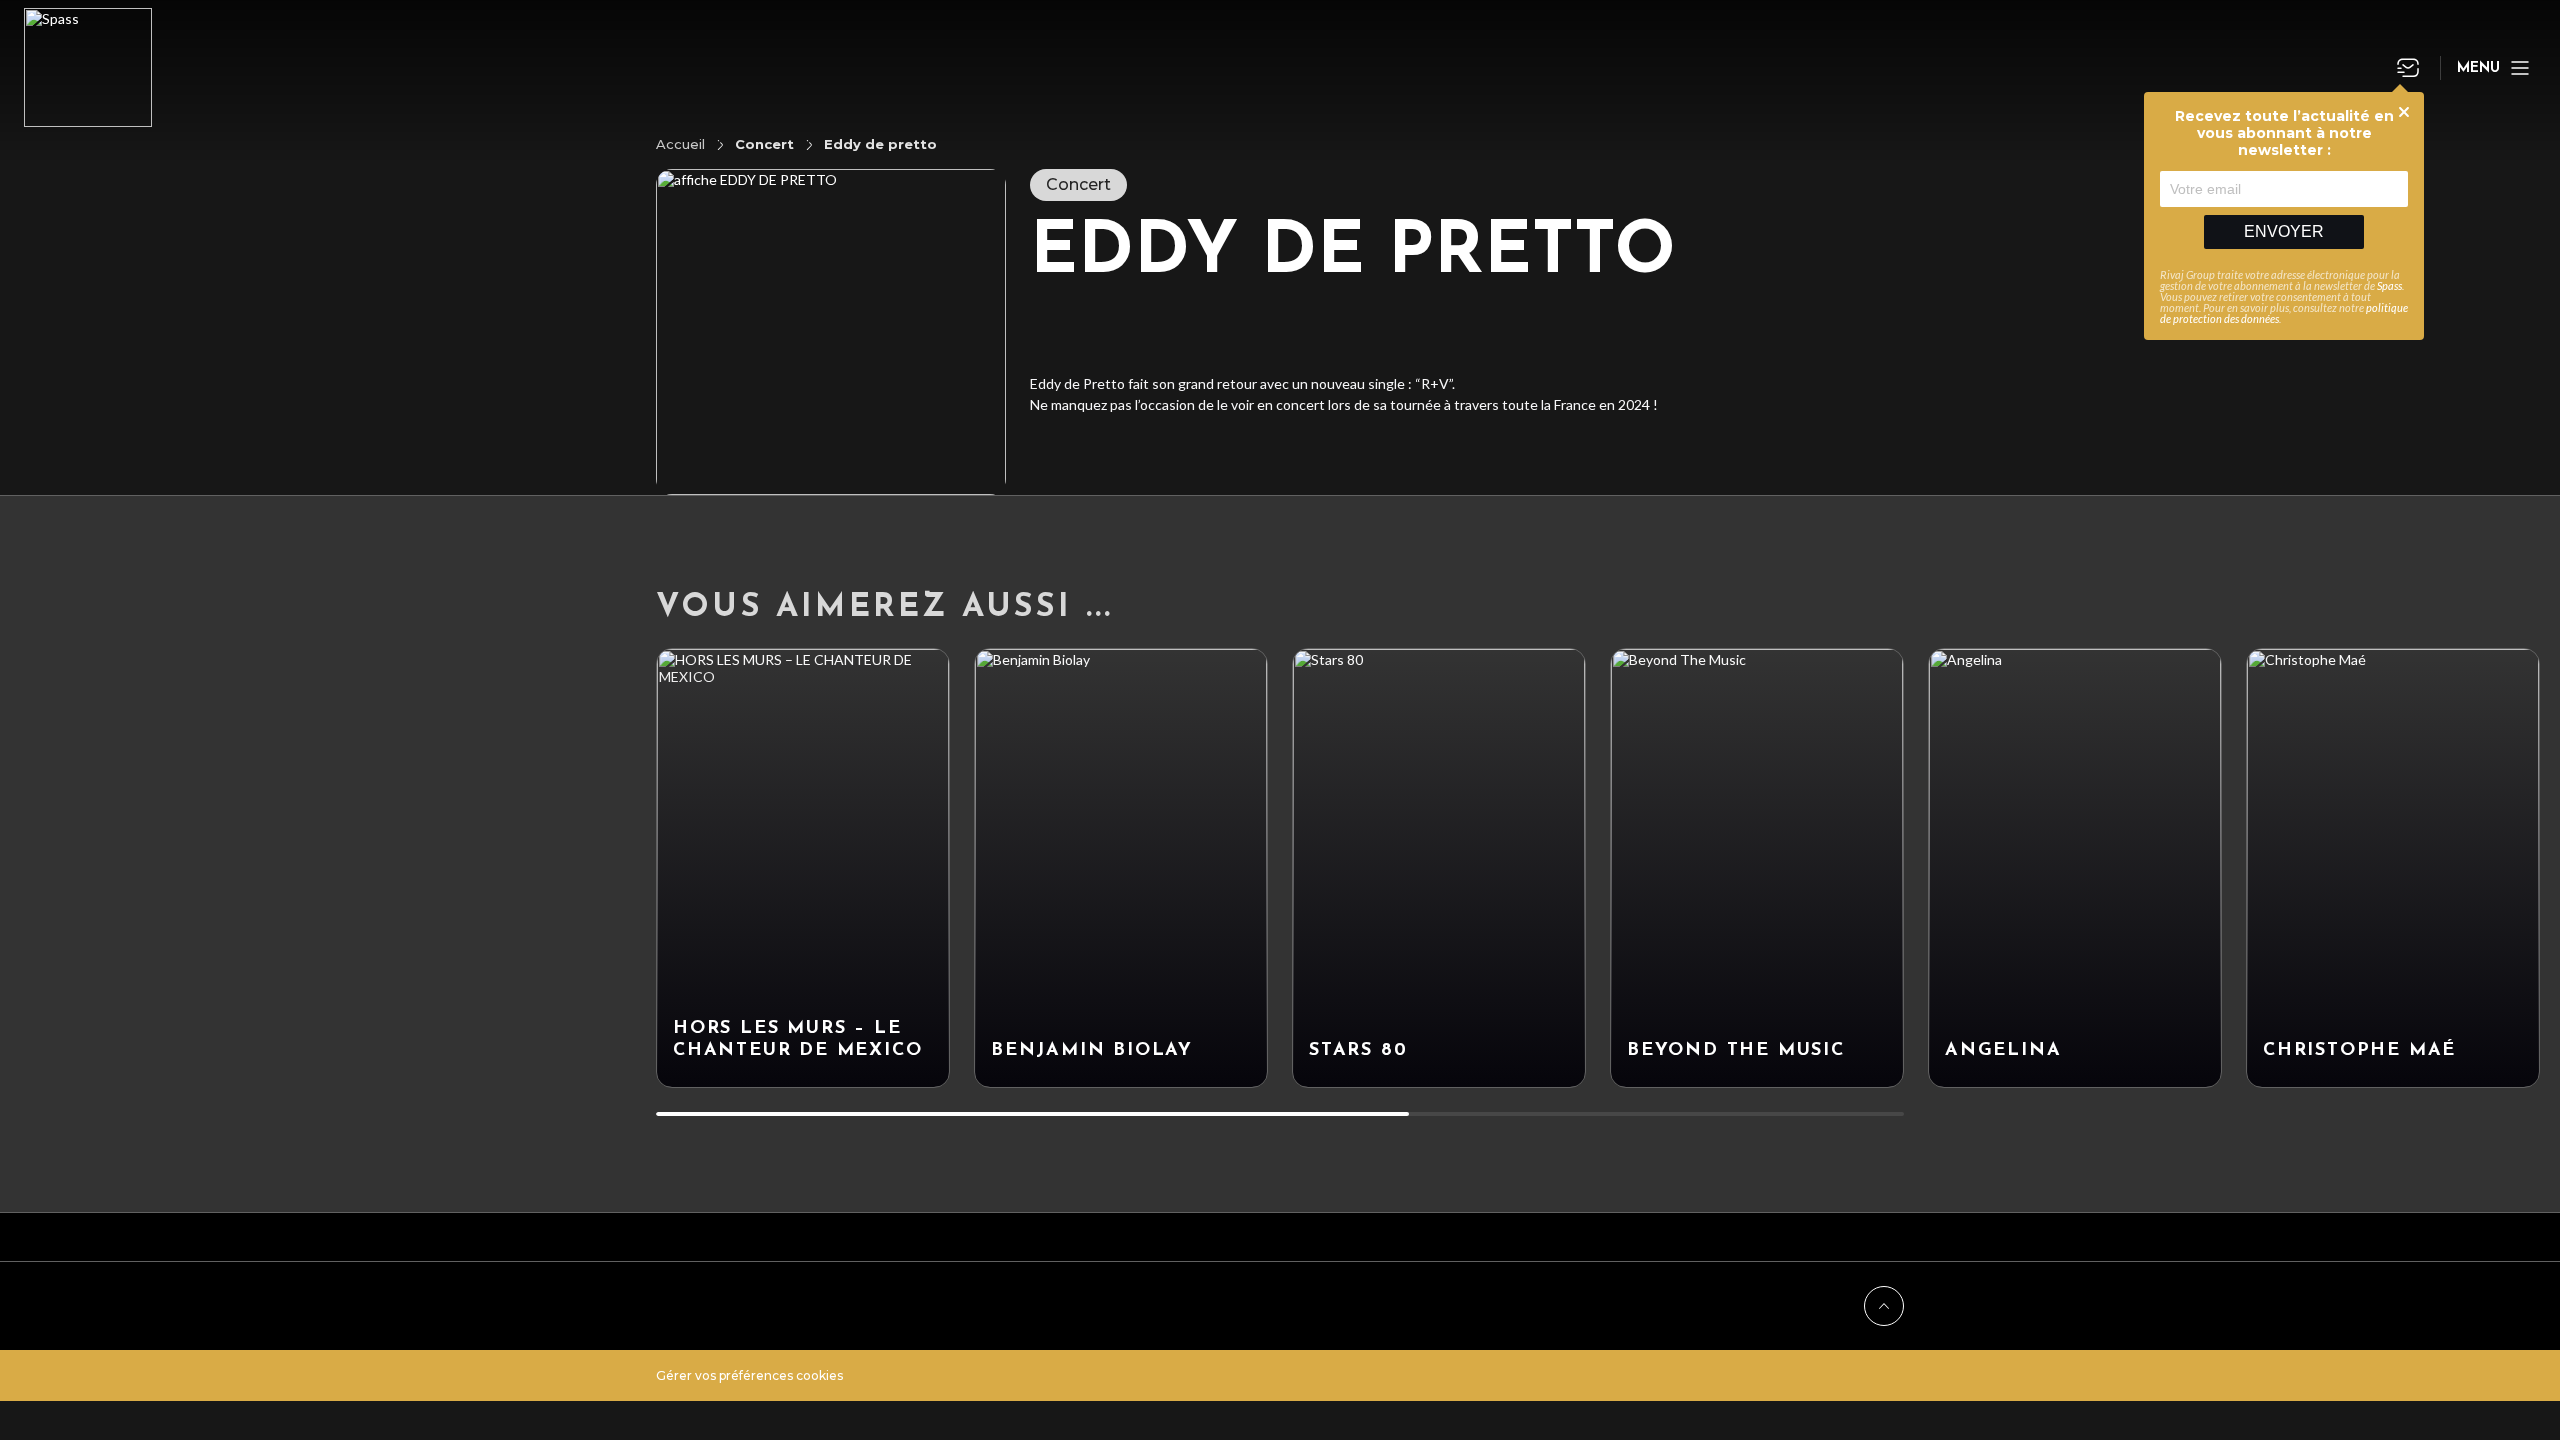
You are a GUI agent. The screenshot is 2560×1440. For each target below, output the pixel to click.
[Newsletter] (2408, 68)
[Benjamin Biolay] (1121, 868)
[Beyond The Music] (1757, 868)
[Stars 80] (1439, 868)
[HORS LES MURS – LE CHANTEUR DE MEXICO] (803, 868)
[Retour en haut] (1884, 1306)
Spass (2389, 285)
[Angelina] (2075, 868)
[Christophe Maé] (2393, 868)
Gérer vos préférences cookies (749, 1375)
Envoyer (2284, 231)
